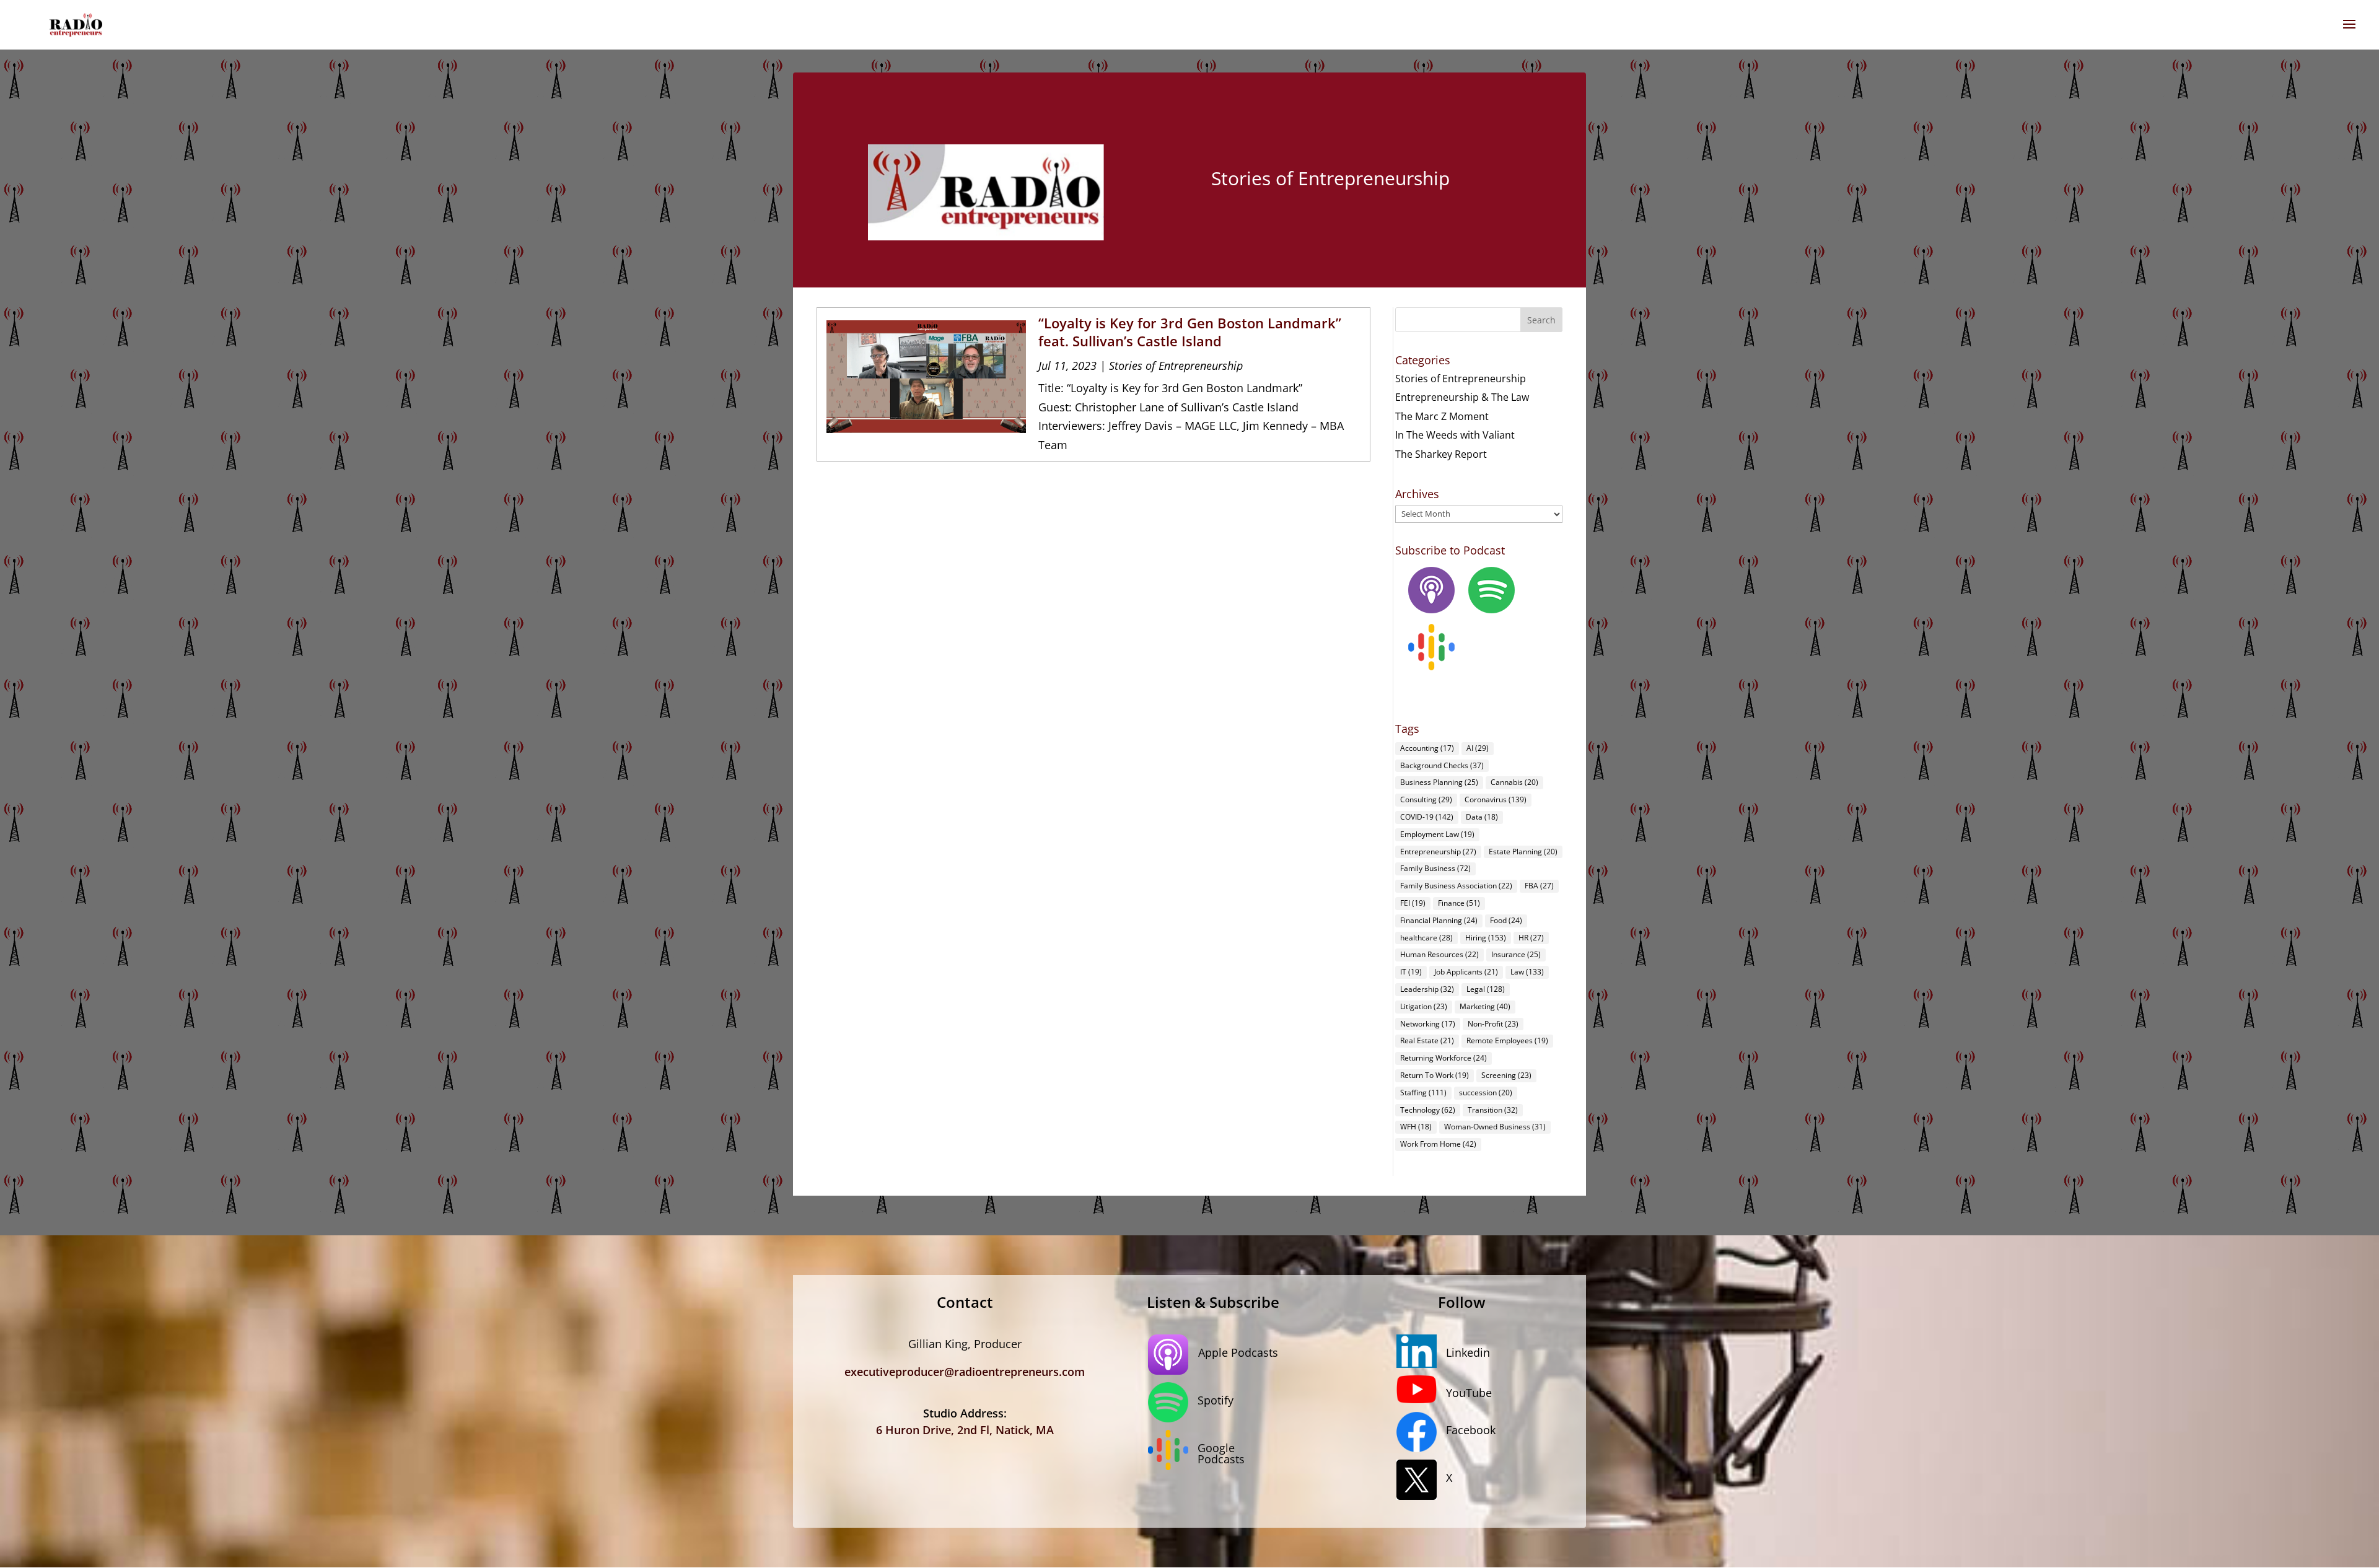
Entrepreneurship (1438, 852)
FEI (1413, 903)
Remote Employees (1507, 1040)
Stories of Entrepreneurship (1176, 366)
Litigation (1424, 1006)
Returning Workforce (1444, 1058)
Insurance (1516, 954)
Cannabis (1514, 782)
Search (1541, 320)
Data (1482, 817)
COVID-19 (1427, 817)
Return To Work (1435, 1075)
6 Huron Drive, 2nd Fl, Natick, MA (965, 1430)
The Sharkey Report (1441, 454)
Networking (1428, 1024)
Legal (1486, 989)
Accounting (1427, 748)
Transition (1493, 1110)
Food (1506, 920)
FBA (1539, 886)
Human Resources (1439, 954)
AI (1478, 748)
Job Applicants (1466, 972)
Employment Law (1437, 834)
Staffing (1423, 1093)
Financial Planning (1439, 920)
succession (1486, 1093)
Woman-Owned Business (1495, 1127)
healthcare (1426, 938)
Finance (1459, 903)
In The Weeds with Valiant (1455, 435)
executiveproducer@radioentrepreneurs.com (965, 1372)
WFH (1416, 1127)
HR (1531, 938)
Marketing (1485, 1006)
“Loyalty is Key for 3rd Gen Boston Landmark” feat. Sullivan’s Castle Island (1190, 332)
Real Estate (1427, 1040)
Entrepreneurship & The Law (1462, 397)
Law (1527, 972)
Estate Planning (1523, 852)
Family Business (1435, 868)
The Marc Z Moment (1442, 416)
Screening (1506, 1075)
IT (1411, 972)
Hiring (1486, 938)
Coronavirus (1496, 799)
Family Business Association (1456, 886)
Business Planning (1439, 782)
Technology (1428, 1110)
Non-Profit (1493, 1024)
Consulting (1426, 799)
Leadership (1427, 989)
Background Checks (1442, 765)
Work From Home (1438, 1144)
